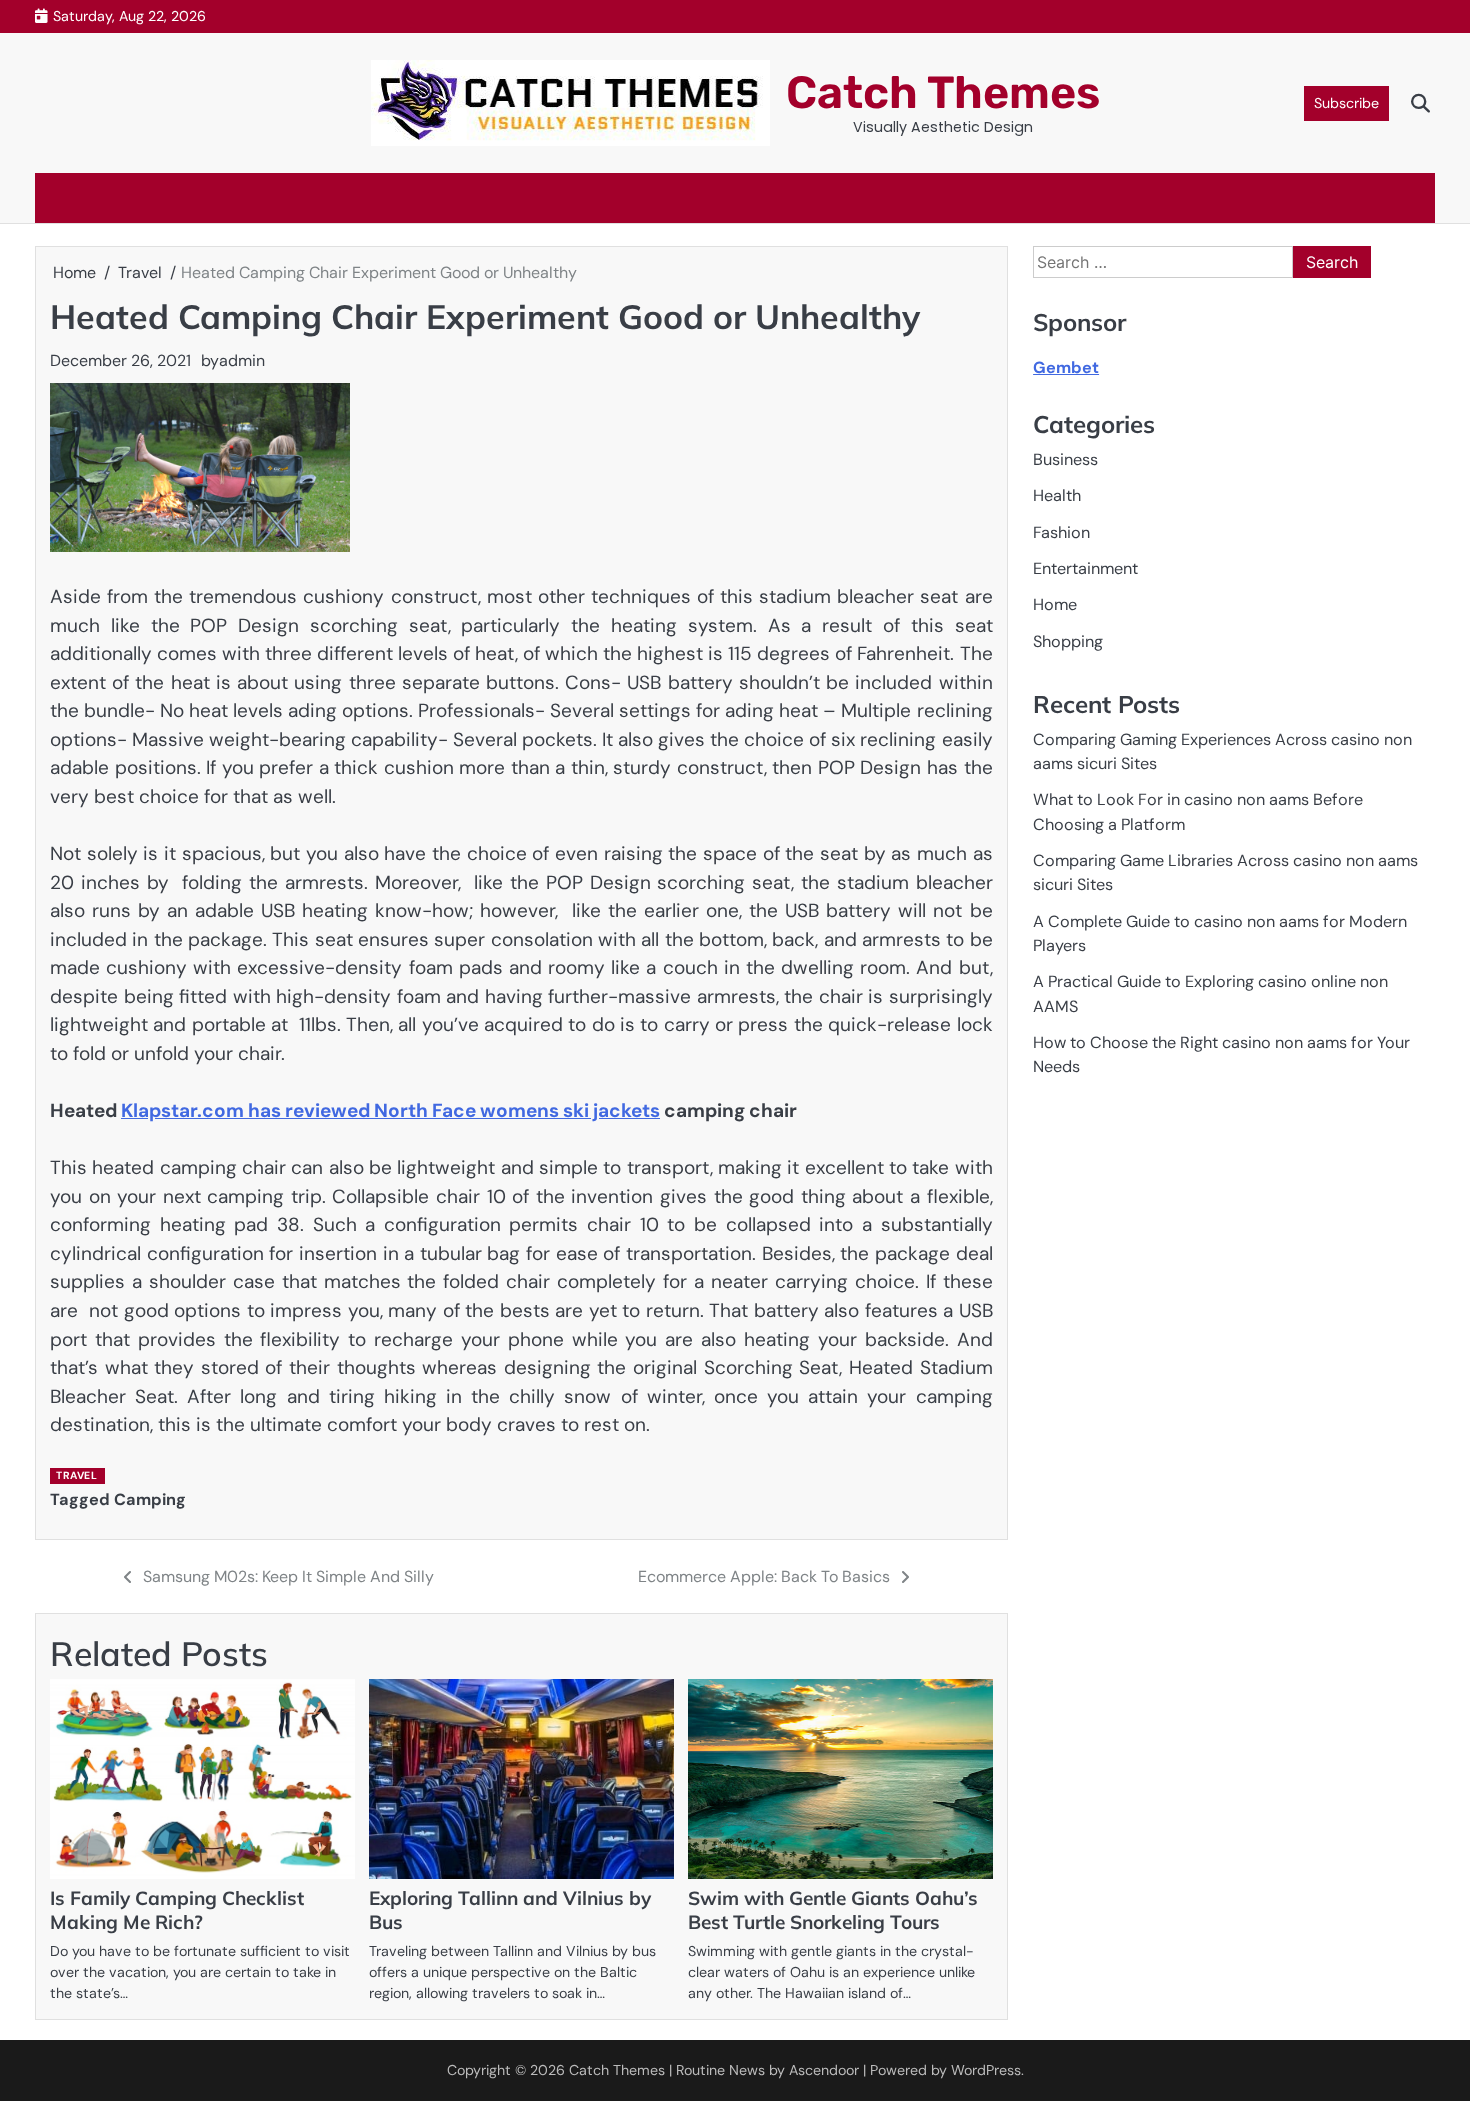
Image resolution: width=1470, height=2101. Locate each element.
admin (242, 360)
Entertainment (1085, 568)
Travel (76, 1475)
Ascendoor (824, 2070)
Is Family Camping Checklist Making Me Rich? (177, 1910)
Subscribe (1346, 103)
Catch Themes (943, 92)
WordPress (986, 2070)
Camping (150, 1499)
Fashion (1061, 532)
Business (1065, 459)
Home (1055, 604)
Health (1057, 495)
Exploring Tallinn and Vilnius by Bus (510, 1910)
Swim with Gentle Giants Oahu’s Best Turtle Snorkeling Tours (833, 1910)
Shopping (1068, 641)
